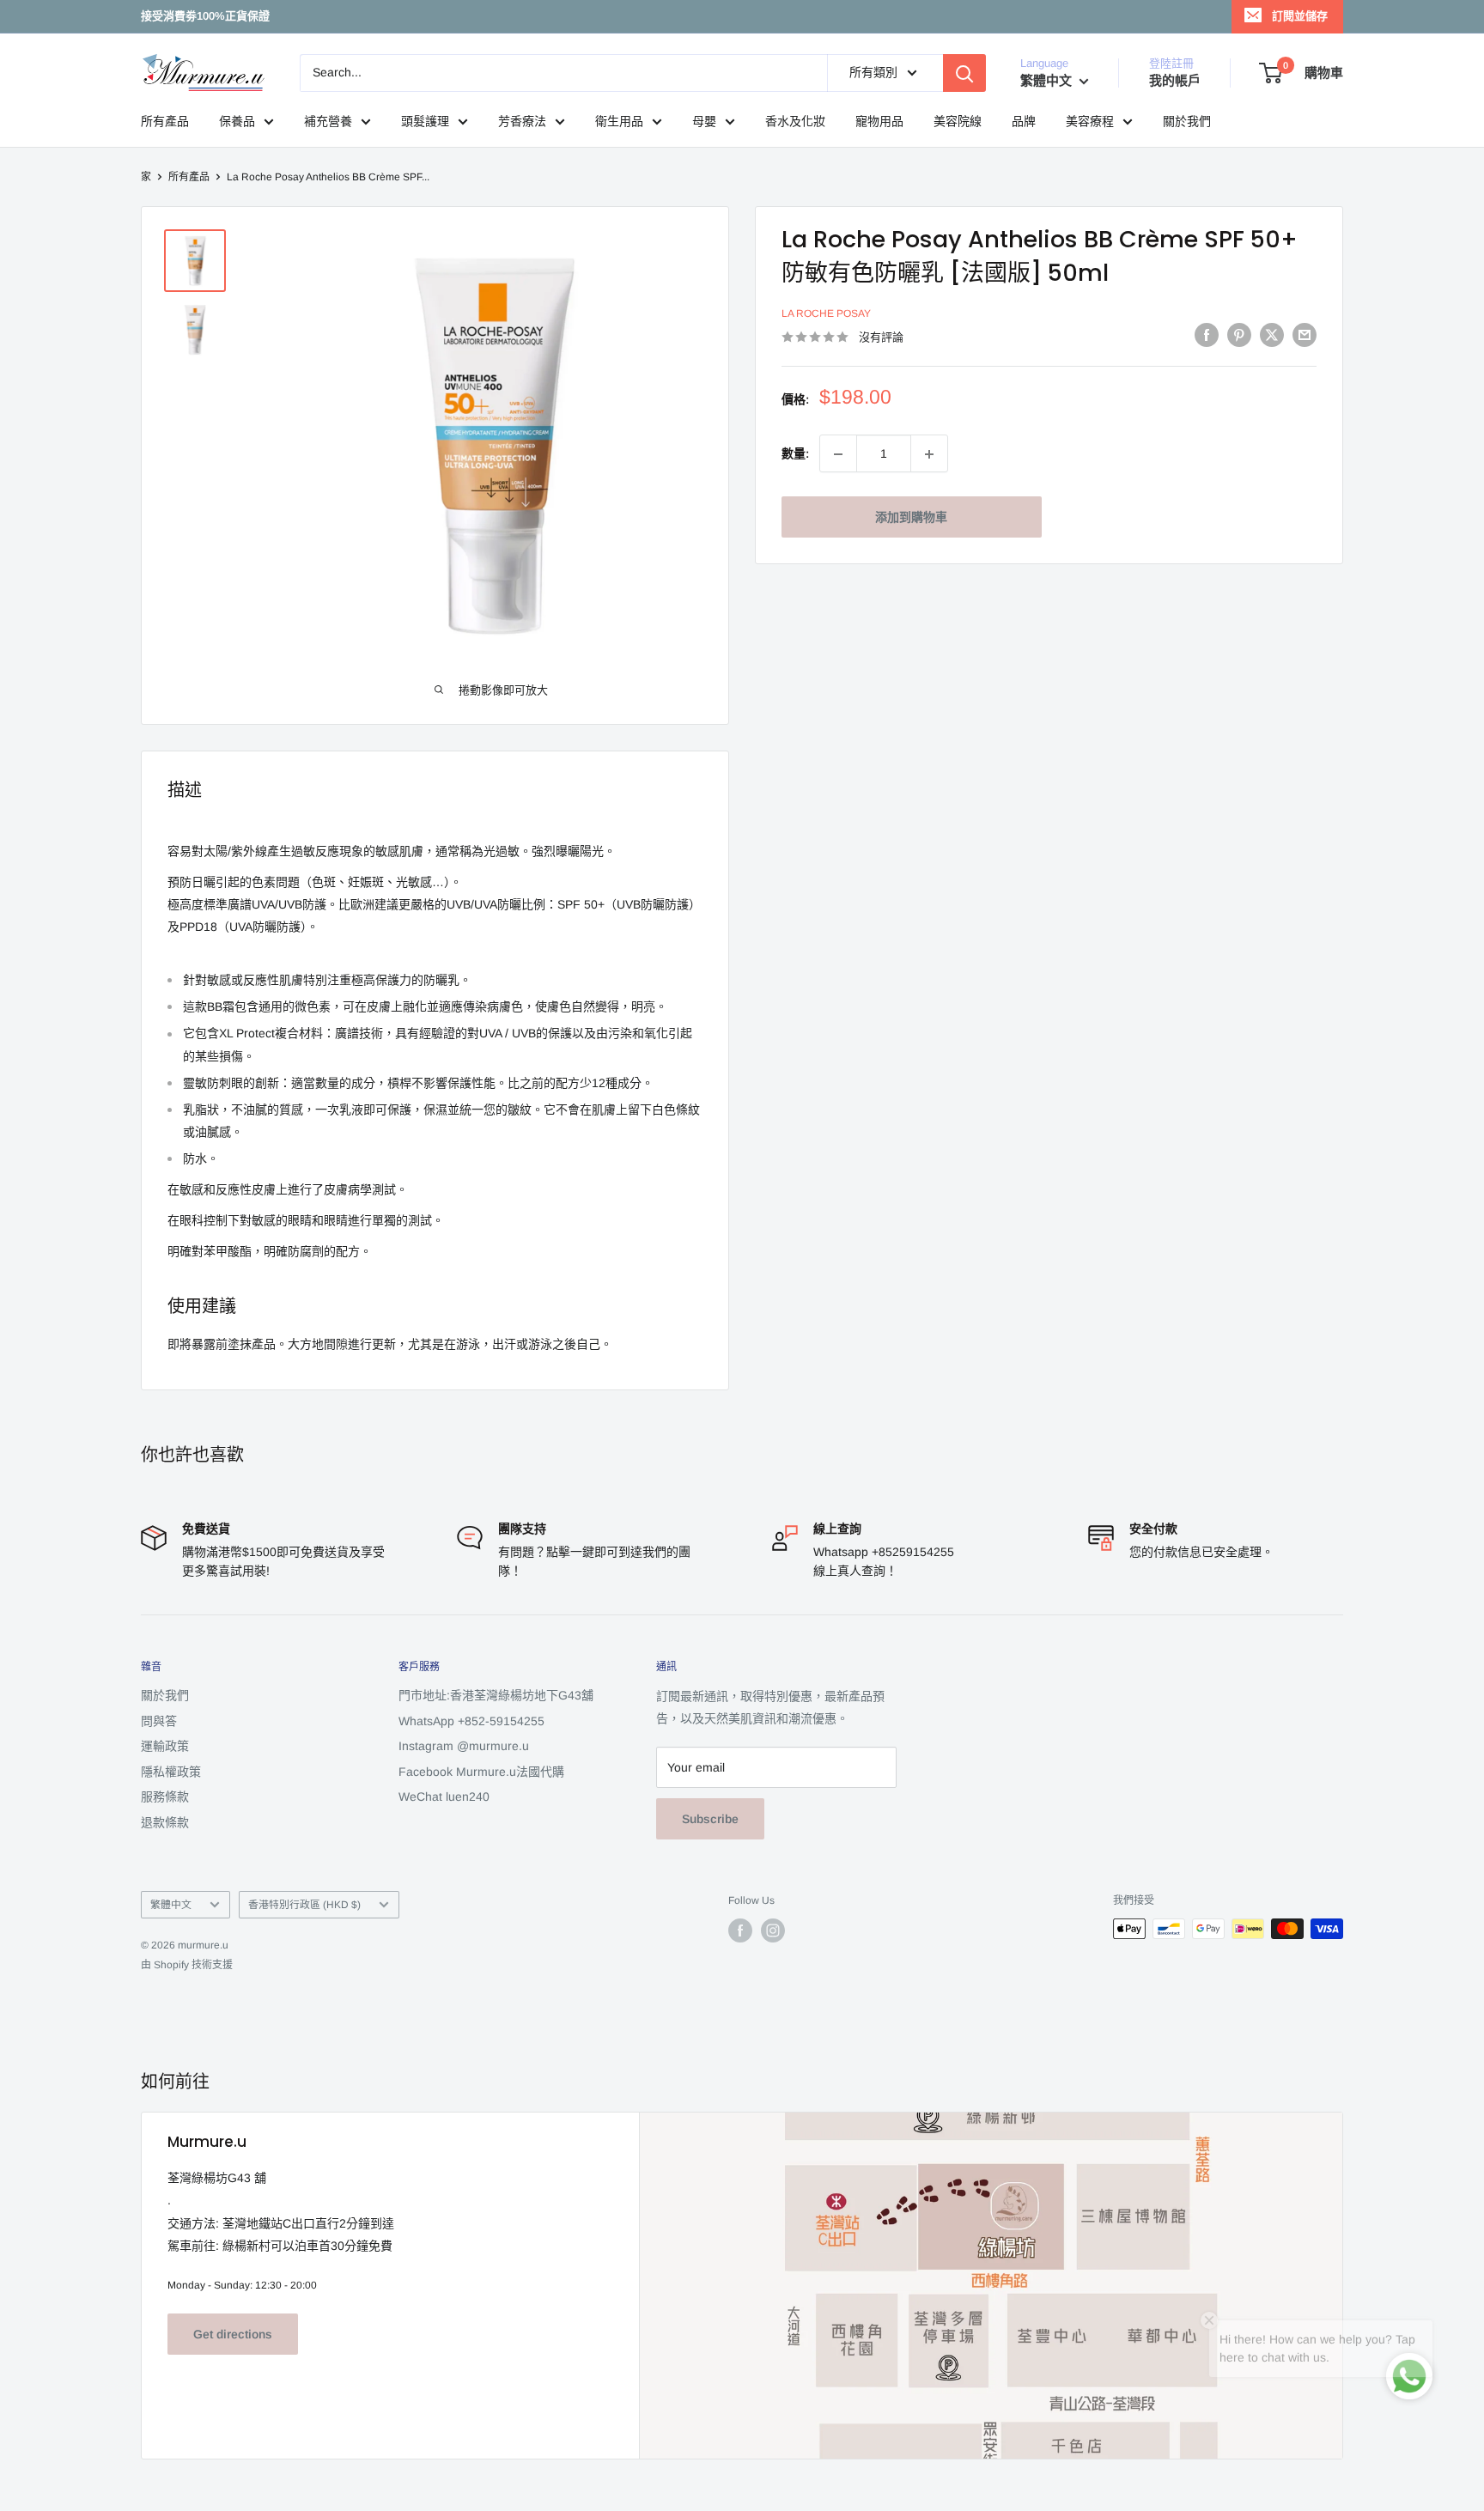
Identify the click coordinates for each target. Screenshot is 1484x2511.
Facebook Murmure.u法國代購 (481, 1772)
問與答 (159, 1721)
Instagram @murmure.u (464, 1746)
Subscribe (710, 1819)
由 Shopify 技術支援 (187, 1965)
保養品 (237, 121)
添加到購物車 (911, 518)
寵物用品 (879, 121)
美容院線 (958, 121)
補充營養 (328, 121)
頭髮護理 (425, 121)
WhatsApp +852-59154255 (471, 1721)
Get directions (233, 2334)
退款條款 (165, 1822)
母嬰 (704, 121)
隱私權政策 (171, 1772)
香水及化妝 (795, 121)
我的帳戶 (1175, 80)
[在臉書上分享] (1207, 335)
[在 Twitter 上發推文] (1272, 335)
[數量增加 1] (929, 454)
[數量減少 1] (838, 454)
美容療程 (1090, 121)
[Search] (964, 73)
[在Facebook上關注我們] (740, 1930)
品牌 (1024, 121)
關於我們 (1187, 121)
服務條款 (165, 1797)
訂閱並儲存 (1300, 16)
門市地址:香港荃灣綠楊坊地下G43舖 (496, 1695)
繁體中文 (171, 1905)
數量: (795, 453)
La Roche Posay (826, 314)
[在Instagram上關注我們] (773, 1930)
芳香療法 (522, 121)
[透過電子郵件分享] (1305, 335)
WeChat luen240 (444, 1797)
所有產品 (165, 121)
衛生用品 (619, 121)
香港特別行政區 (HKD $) (304, 1905)
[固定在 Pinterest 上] (1239, 335)
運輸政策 (165, 1746)
